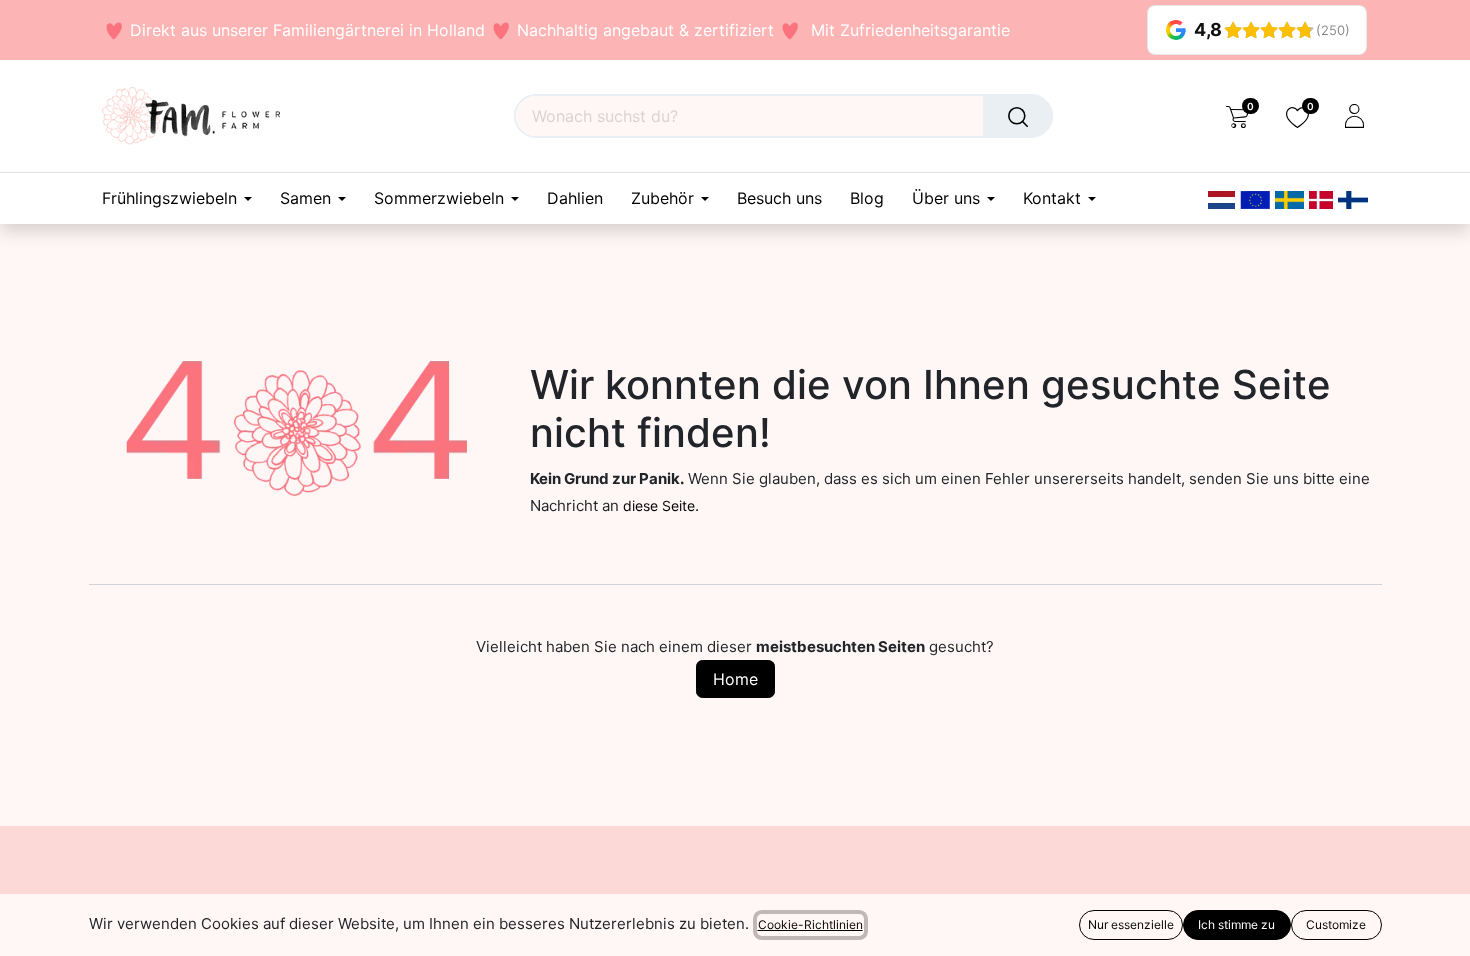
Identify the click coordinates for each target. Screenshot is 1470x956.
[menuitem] (575, 198)
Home (735, 679)
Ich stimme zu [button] (1236, 924)
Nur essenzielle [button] (1131, 924)
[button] (28, 926)
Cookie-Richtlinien (810, 924)
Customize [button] (1336, 924)
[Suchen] (1018, 116)
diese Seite (659, 505)
